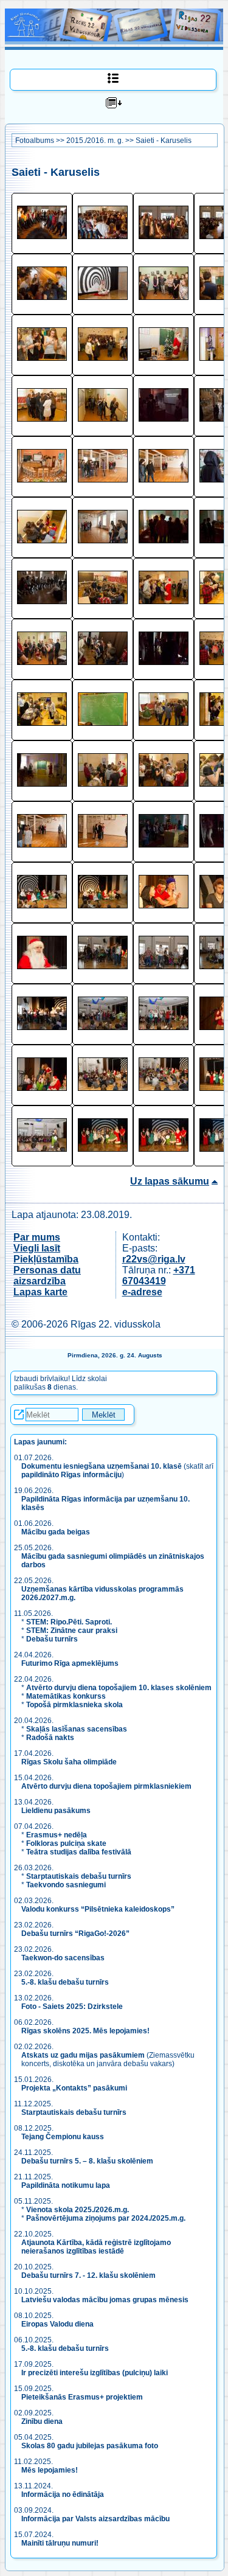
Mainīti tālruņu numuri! (60, 2543)
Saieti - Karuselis (164, 141)
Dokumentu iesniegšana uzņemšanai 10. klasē (102, 1466)
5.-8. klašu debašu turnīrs (66, 1982)
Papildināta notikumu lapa (66, 2185)
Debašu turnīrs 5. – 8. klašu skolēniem (87, 2161)
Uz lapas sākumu (170, 1181)
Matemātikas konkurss (66, 1696)
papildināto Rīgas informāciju (71, 1475)
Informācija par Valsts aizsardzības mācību (95, 2519)
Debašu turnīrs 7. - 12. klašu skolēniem (88, 2275)
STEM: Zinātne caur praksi (72, 1631)
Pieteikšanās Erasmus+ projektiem (82, 2397)
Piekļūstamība (46, 1259)
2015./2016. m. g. (95, 141)
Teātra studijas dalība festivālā (79, 1852)
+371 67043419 (159, 1276)
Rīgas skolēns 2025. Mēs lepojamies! (85, 2031)
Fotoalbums (35, 141)
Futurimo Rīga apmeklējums (70, 1663)
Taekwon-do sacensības (63, 1958)
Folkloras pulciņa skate (66, 1843)
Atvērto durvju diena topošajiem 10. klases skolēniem (119, 1688)
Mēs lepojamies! (50, 2470)
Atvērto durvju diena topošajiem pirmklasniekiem (106, 1786)
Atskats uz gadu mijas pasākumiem (83, 2055)
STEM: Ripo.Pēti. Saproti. (69, 1622)
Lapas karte (40, 1292)
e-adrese (142, 1292)
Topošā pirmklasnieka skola (74, 1705)
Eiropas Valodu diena (57, 2324)
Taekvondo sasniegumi (67, 1885)
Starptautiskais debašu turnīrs (79, 1876)
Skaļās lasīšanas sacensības (77, 1729)
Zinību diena (42, 2421)
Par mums (37, 1237)
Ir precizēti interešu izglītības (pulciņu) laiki (95, 2373)
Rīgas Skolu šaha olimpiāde (69, 1762)
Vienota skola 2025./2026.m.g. (78, 2210)
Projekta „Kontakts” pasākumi (74, 2088)
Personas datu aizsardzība (47, 1276)
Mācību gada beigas (57, 1532)
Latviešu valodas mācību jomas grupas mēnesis (105, 2300)
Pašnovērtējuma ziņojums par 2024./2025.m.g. (106, 2218)
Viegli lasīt (37, 1248)
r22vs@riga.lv (154, 1259)
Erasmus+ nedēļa (57, 1835)
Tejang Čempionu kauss (63, 2137)
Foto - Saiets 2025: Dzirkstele (72, 2007)
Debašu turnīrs (52, 1639)
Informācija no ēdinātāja (63, 2494)
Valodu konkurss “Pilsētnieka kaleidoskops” (98, 1909)
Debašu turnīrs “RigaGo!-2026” (75, 1934)
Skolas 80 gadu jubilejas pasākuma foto (90, 2446)
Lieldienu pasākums (56, 1811)
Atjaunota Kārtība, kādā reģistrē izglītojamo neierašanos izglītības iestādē (96, 2247)
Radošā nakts (50, 1738)
